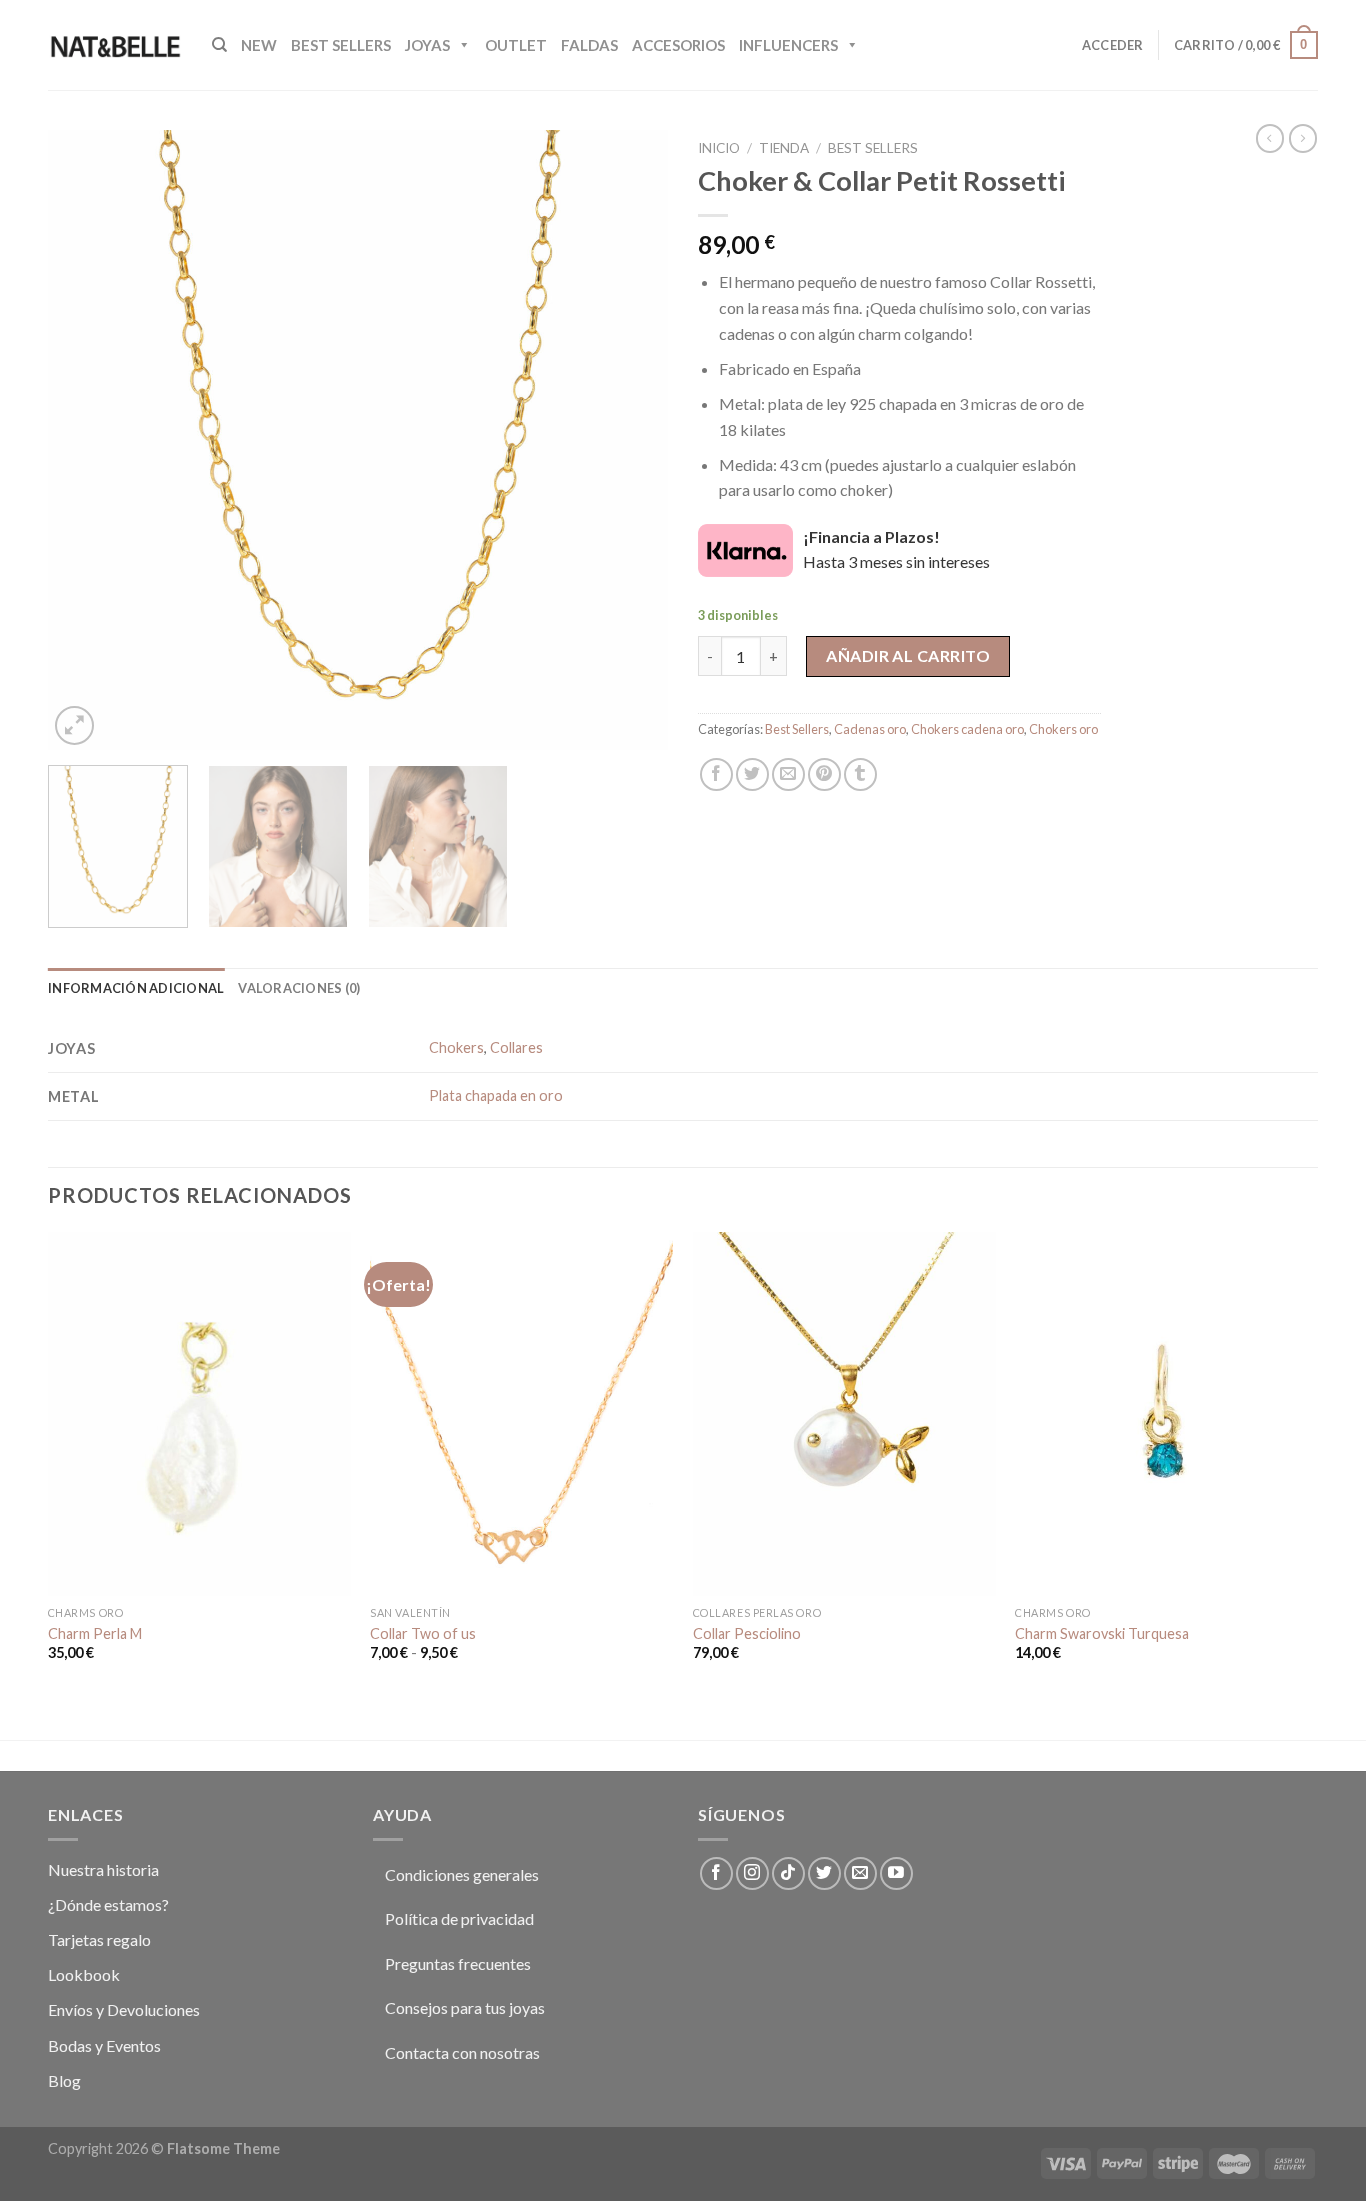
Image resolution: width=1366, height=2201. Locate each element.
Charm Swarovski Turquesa (1102, 1633)
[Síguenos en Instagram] (752, 1873)
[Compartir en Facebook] (716, 774)
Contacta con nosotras (462, 2052)
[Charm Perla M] (199, 1413)
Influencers (788, 45)
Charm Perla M (95, 1633)
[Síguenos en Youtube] (896, 1873)
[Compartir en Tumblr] (860, 774)
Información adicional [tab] (136, 988)
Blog (64, 2080)
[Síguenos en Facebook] (716, 1873)
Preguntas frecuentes (458, 1963)
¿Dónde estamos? (108, 1904)
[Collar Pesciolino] (844, 1413)
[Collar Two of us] (521, 1413)
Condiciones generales (462, 1874)
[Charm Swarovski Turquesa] (1166, 1413)
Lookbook (84, 1974)
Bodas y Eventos (104, 2045)
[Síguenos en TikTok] (788, 1873)
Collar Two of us (423, 1633)
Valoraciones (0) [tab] (299, 988)
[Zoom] (74, 725)
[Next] (630, 440)
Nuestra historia (103, 1869)
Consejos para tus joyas (465, 2007)
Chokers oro (1063, 729)
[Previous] (86, 440)
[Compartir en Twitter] (752, 774)
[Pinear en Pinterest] (824, 774)
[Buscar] (219, 45)
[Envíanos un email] (860, 1873)
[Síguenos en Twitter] (824, 1873)
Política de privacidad (459, 1918)
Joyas (427, 45)
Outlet (516, 45)
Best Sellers (341, 45)
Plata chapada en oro (496, 1095)
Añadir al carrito (908, 655)
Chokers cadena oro (967, 729)
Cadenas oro (870, 729)
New (259, 45)
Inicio (719, 148)
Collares (516, 1047)
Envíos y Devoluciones (124, 2009)
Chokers (456, 1047)
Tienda (784, 148)
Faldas (589, 45)
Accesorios (678, 45)
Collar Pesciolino (747, 1633)
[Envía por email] (788, 774)
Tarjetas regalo (99, 1939)
